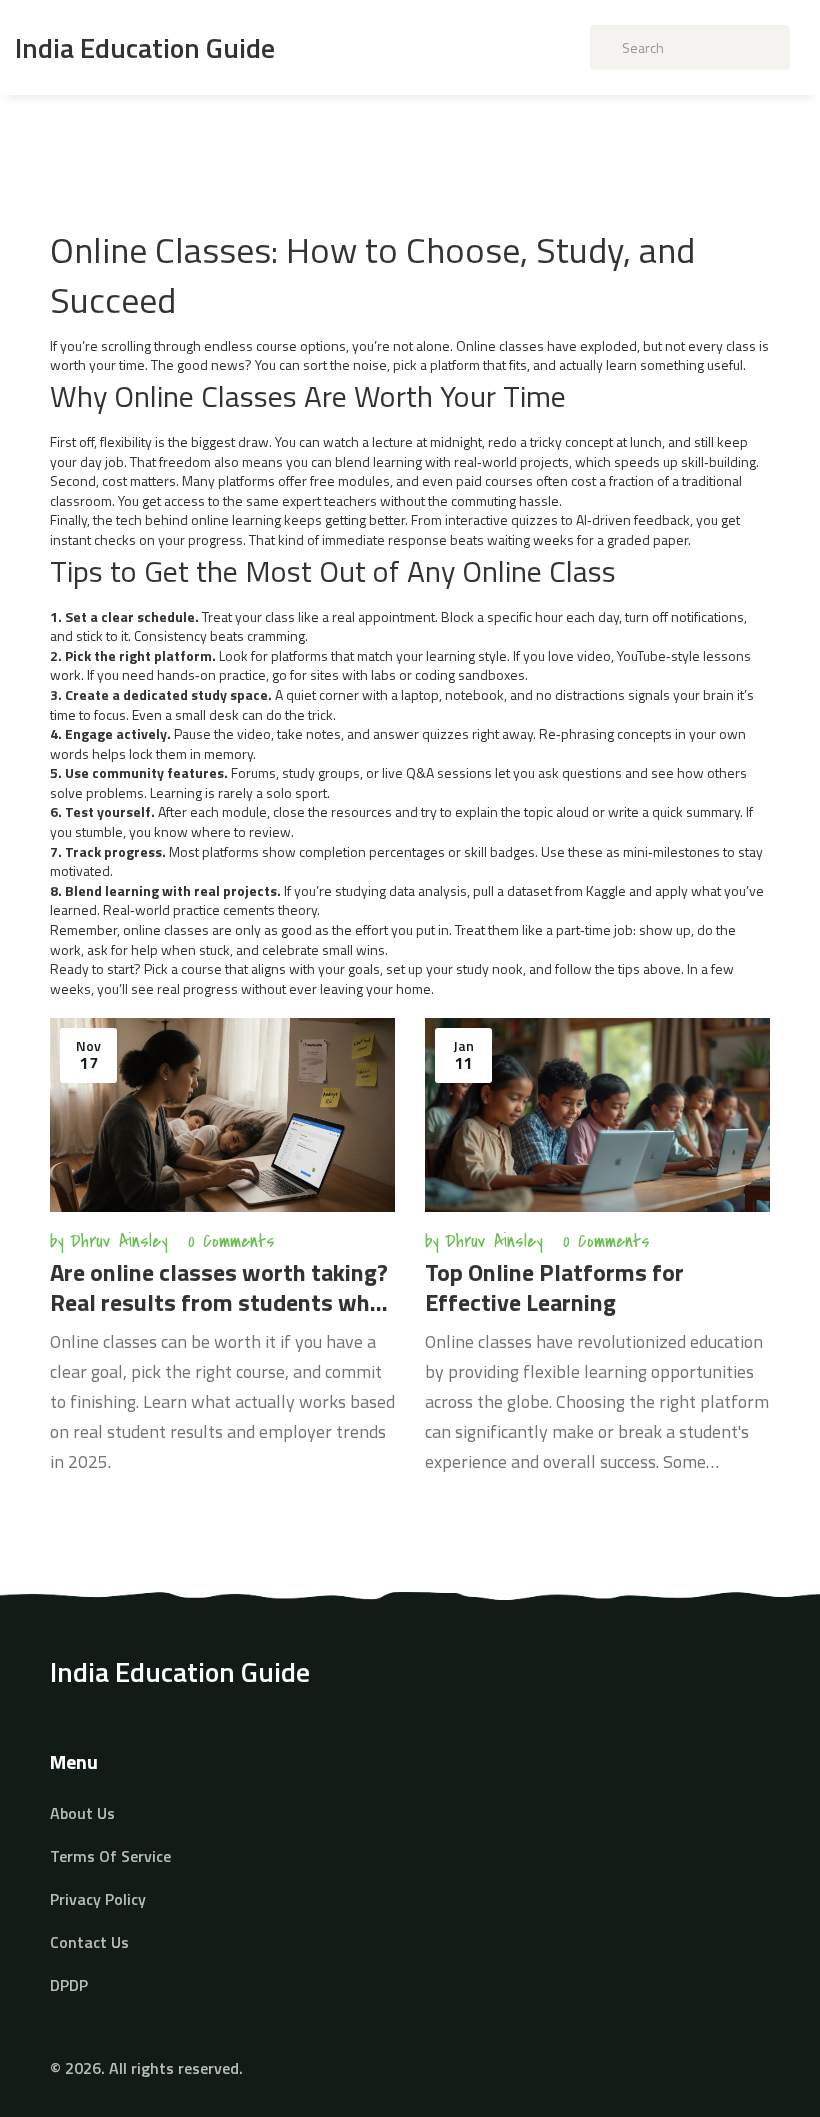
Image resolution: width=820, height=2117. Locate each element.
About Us (82, 1813)
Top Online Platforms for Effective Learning (554, 1287)
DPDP (69, 1985)
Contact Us (89, 1942)
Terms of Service (110, 1856)
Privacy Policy (98, 1899)
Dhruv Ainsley (119, 1241)
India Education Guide (145, 48)
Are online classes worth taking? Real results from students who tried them (219, 1287)
